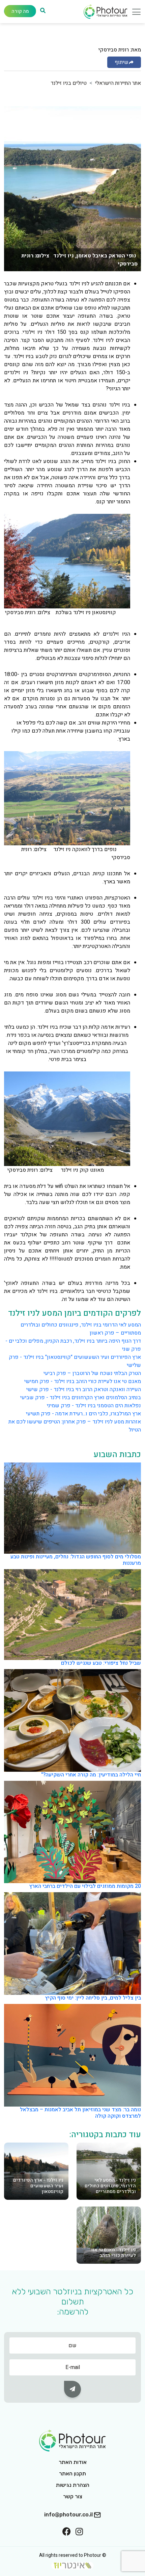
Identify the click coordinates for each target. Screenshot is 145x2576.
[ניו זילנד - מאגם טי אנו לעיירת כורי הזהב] (109, 2235)
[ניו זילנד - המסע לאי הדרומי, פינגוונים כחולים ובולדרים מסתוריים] (109, 2171)
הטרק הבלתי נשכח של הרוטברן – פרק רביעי (92, 1373)
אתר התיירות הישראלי (118, 83)
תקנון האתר (72, 2474)
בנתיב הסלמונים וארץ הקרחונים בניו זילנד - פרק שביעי (81, 1398)
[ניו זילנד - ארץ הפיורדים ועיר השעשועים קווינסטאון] (36, 2171)
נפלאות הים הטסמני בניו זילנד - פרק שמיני (94, 1406)
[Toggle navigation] (134, 13)
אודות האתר (73, 2462)
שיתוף (122, 62)
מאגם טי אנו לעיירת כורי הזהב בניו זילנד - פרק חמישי (83, 1381)
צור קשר (73, 2496)
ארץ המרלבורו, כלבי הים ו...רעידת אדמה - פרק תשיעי (83, 1414)
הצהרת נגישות (73, 2485)
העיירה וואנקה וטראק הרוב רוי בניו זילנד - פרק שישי (84, 1389)
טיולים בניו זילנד (69, 83)
